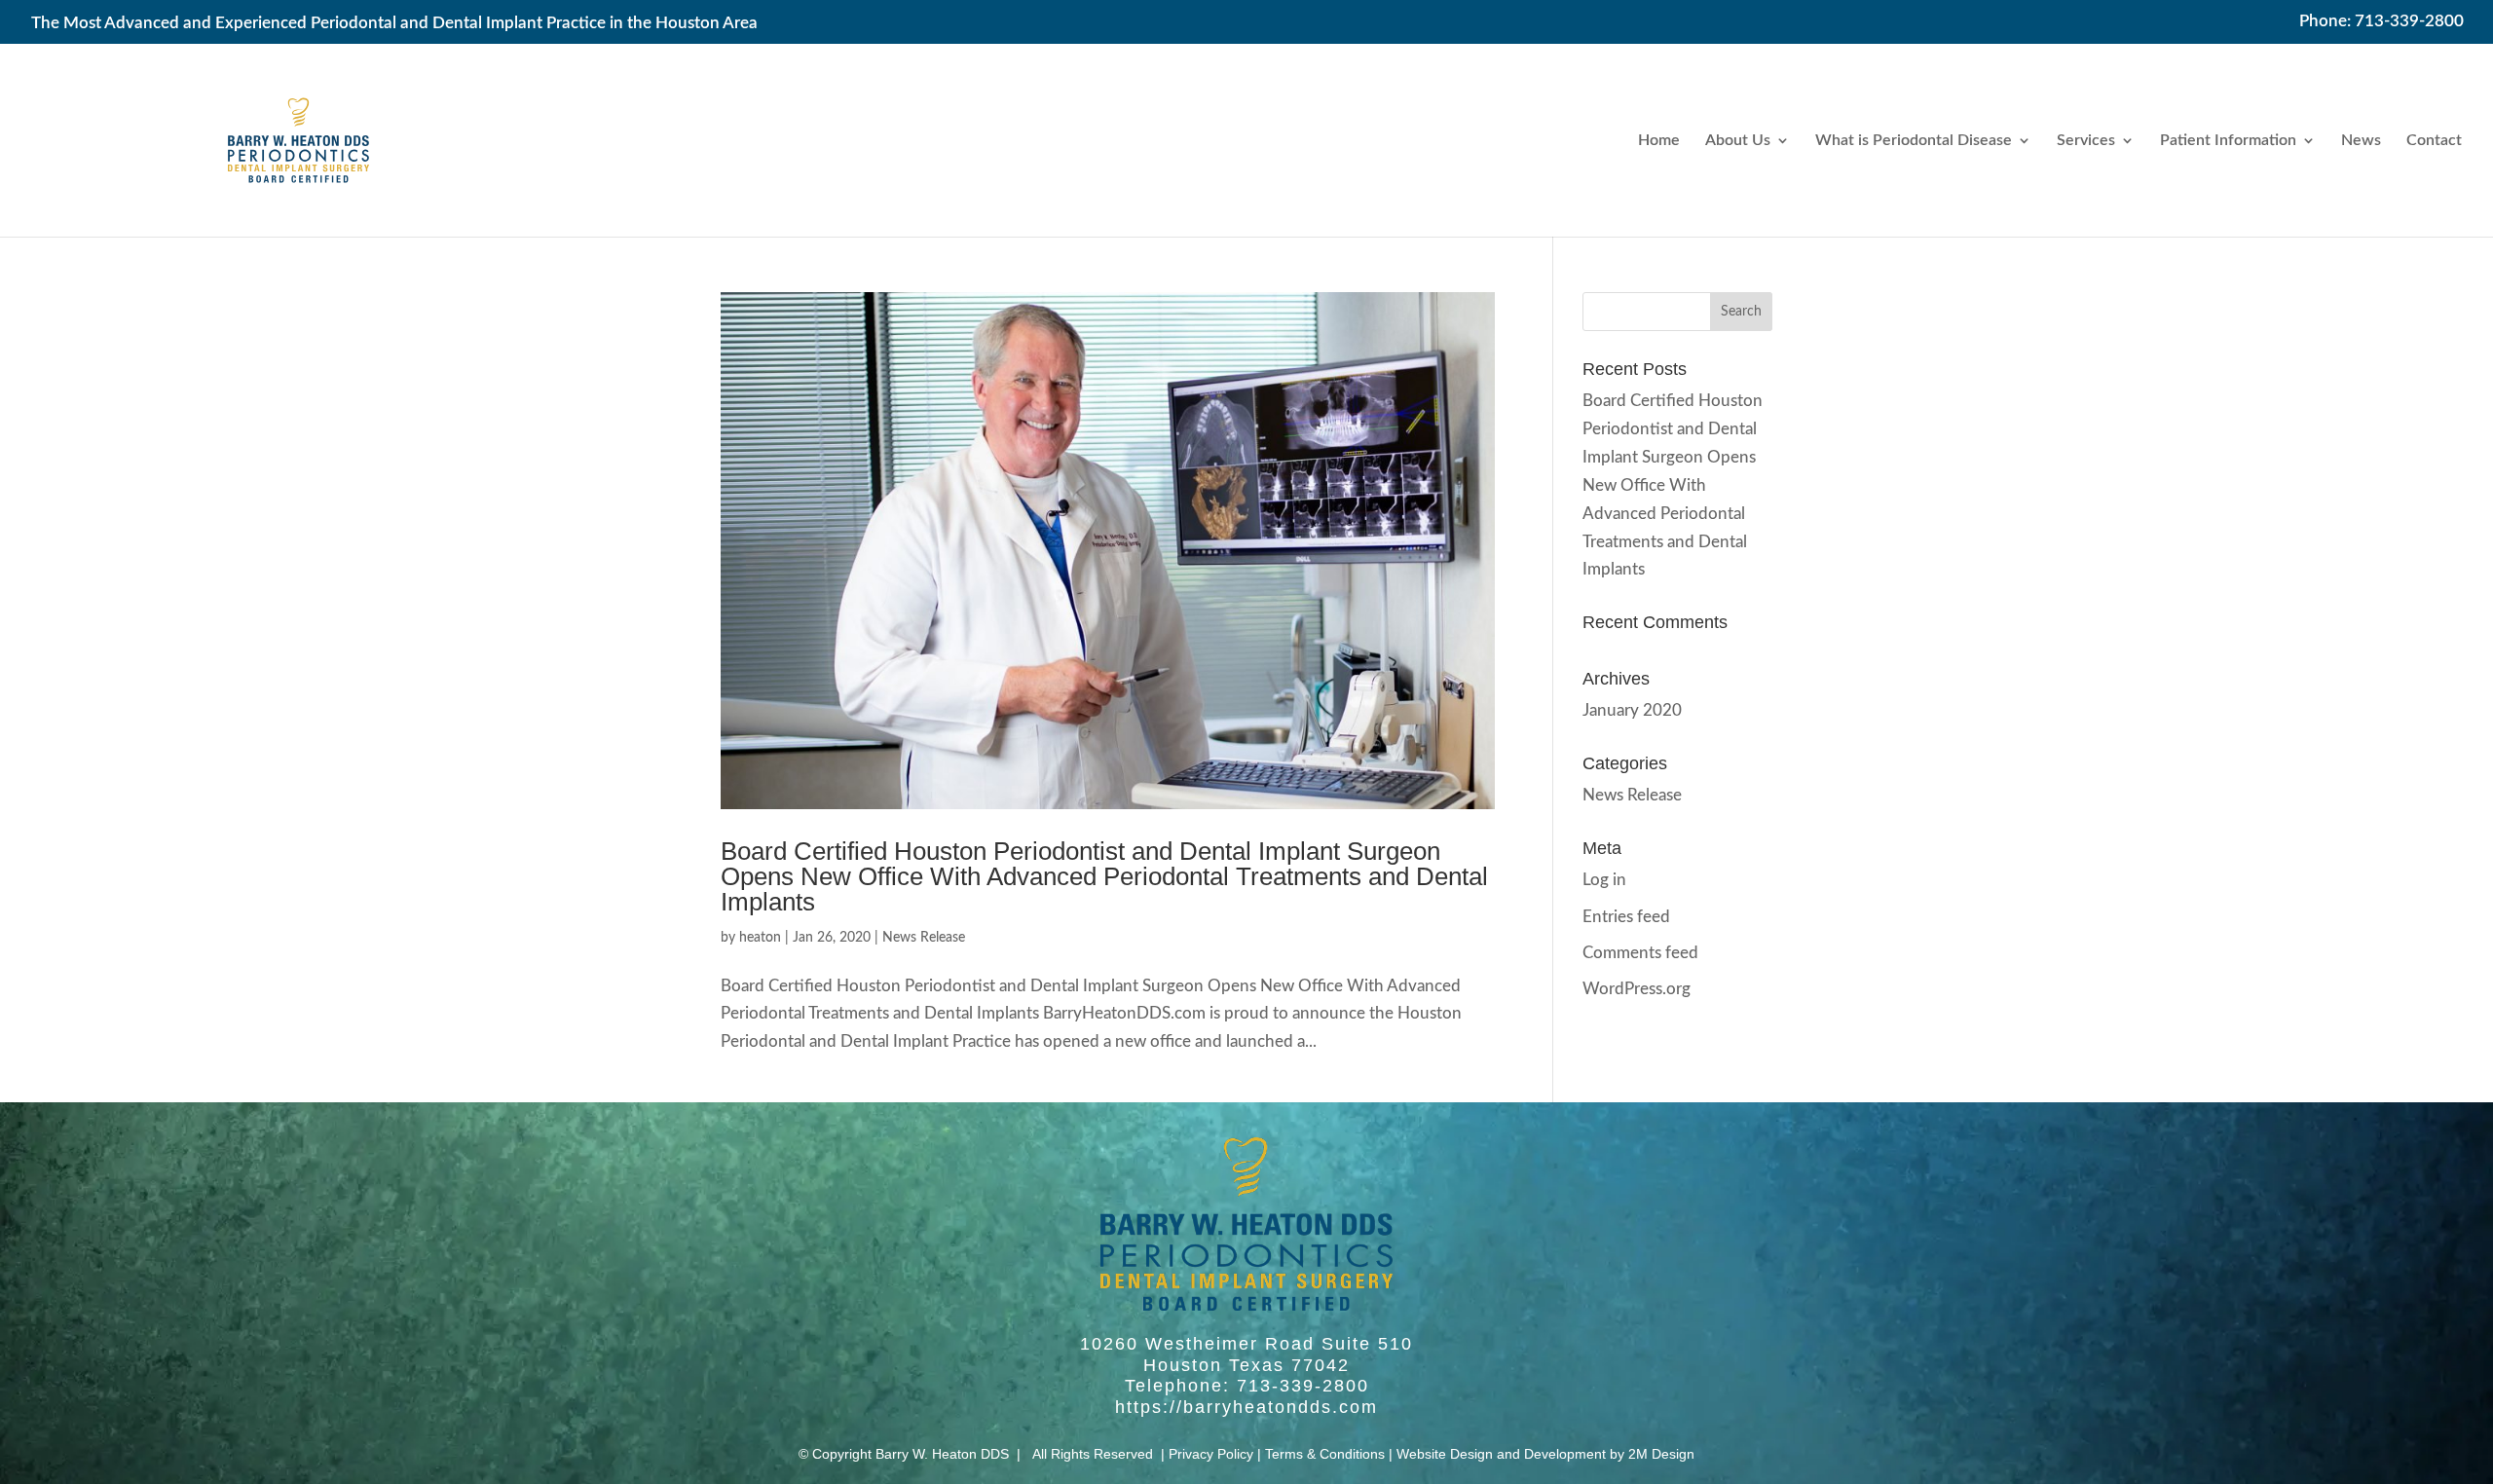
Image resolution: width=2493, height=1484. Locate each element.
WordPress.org (1637, 989)
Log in (1604, 880)
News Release (924, 938)
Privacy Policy (1211, 1454)
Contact (2434, 141)
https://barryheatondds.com (1246, 1407)
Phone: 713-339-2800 (2381, 21)
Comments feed (1640, 953)
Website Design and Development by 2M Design (1545, 1454)
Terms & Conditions (1325, 1454)
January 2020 (1632, 710)
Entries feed (1626, 917)
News (2361, 141)
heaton (760, 938)
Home (1659, 141)
